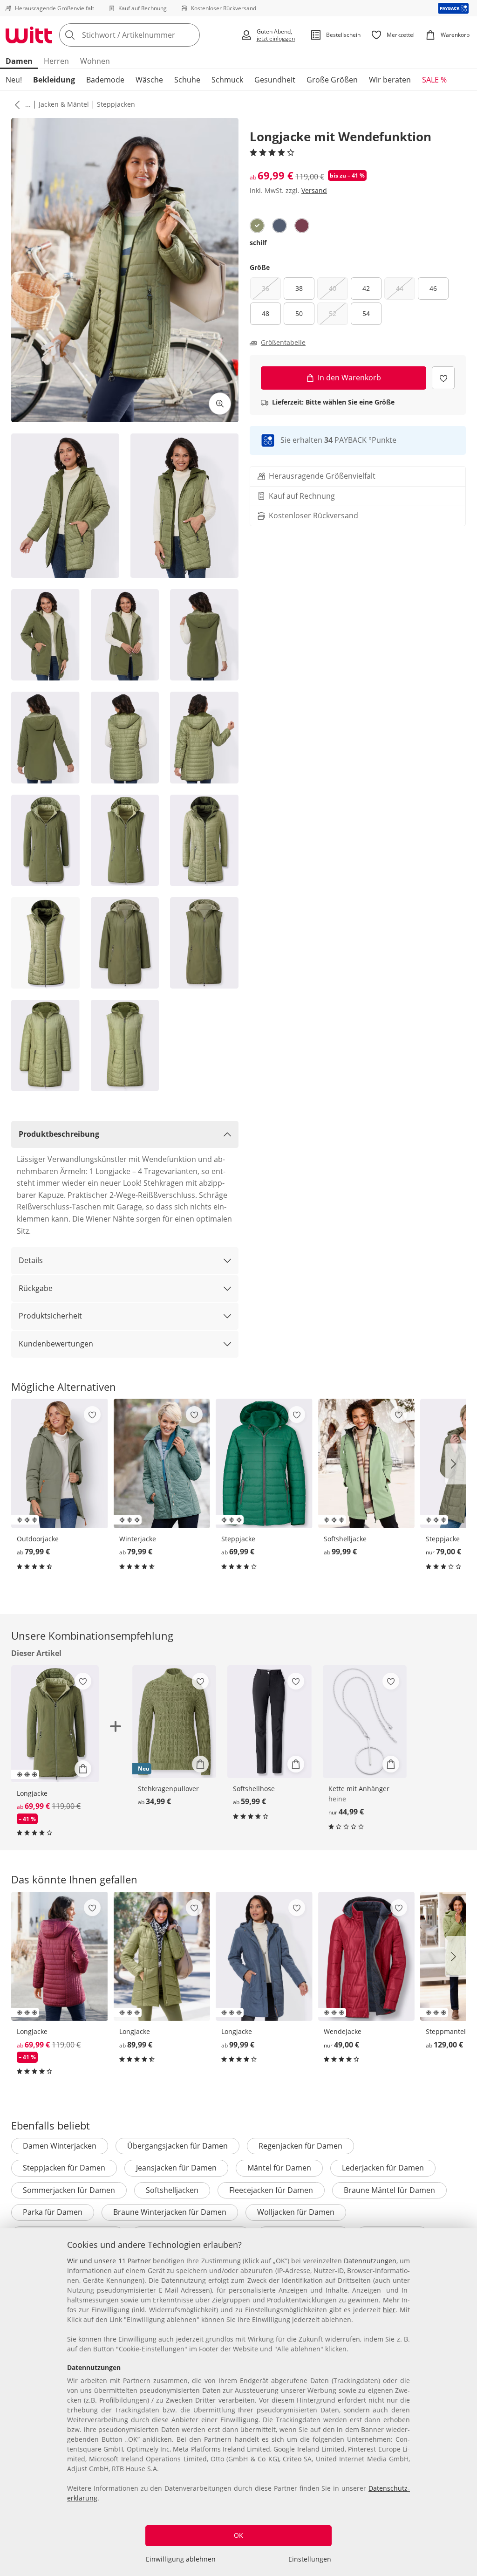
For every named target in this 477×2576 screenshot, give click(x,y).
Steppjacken (116, 104)
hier (389, 2310)
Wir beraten (390, 80)
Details (31, 1260)
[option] (257, 226)
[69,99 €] (264, 1463)
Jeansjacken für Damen (176, 2168)
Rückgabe (36, 1288)
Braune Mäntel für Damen (389, 2190)
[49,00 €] (367, 1957)
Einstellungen (310, 2559)
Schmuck (227, 80)
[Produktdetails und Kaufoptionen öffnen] (83, 1769)
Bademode (105, 80)
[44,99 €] (365, 1722)
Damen (19, 61)
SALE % (434, 80)
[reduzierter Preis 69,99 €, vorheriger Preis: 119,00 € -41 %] (60, 1957)
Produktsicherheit (50, 1316)
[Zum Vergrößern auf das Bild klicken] (220, 404)
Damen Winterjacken (60, 2146)
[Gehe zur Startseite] (29, 35)
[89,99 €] (162, 1957)
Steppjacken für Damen (64, 2168)
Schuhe (187, 80)
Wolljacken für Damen (296, 2212)
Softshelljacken (172, 2190)
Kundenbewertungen (56, 1344)
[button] (15, 104)
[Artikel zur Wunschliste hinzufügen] (443, 378)
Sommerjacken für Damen (69, 2190)
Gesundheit (275, 80)
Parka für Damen (53, 2212)
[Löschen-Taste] (190, 35)
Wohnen (95, 61)
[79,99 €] (60, 1463)
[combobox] (147, 35)
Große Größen (332, 80)
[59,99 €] (269, 1722)
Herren (56, 61)
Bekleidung (54, 80)
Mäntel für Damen (279, 2168)
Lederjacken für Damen (383, 2168)
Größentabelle (283, 343)
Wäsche (149, 80)
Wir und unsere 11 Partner (109, 2261)
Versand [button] (314, 190)
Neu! (14, 80)
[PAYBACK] (453, 8)
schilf (258, 243)
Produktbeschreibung (59, 1134)
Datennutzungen (370, 2261)
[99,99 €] (367, 1463)
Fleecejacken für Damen (271, 2190)
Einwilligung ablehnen (181, 2559)
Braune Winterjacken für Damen (170, 2212)
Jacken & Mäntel (64, 104)
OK (238, 2535)
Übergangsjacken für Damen (177, 2146)
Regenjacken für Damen (300, 2146)
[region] (238, 2402)
